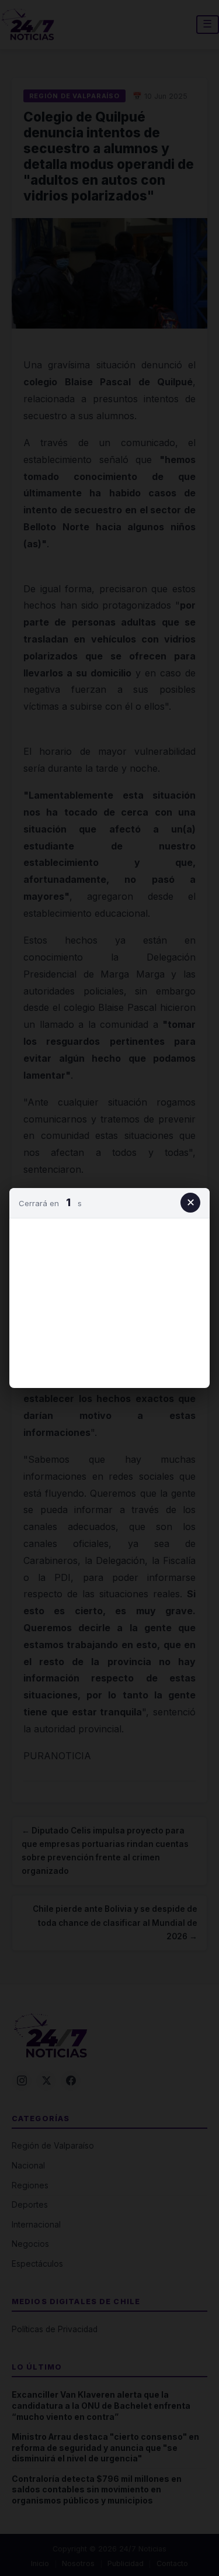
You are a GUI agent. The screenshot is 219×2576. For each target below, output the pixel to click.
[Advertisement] (110, 1301)
